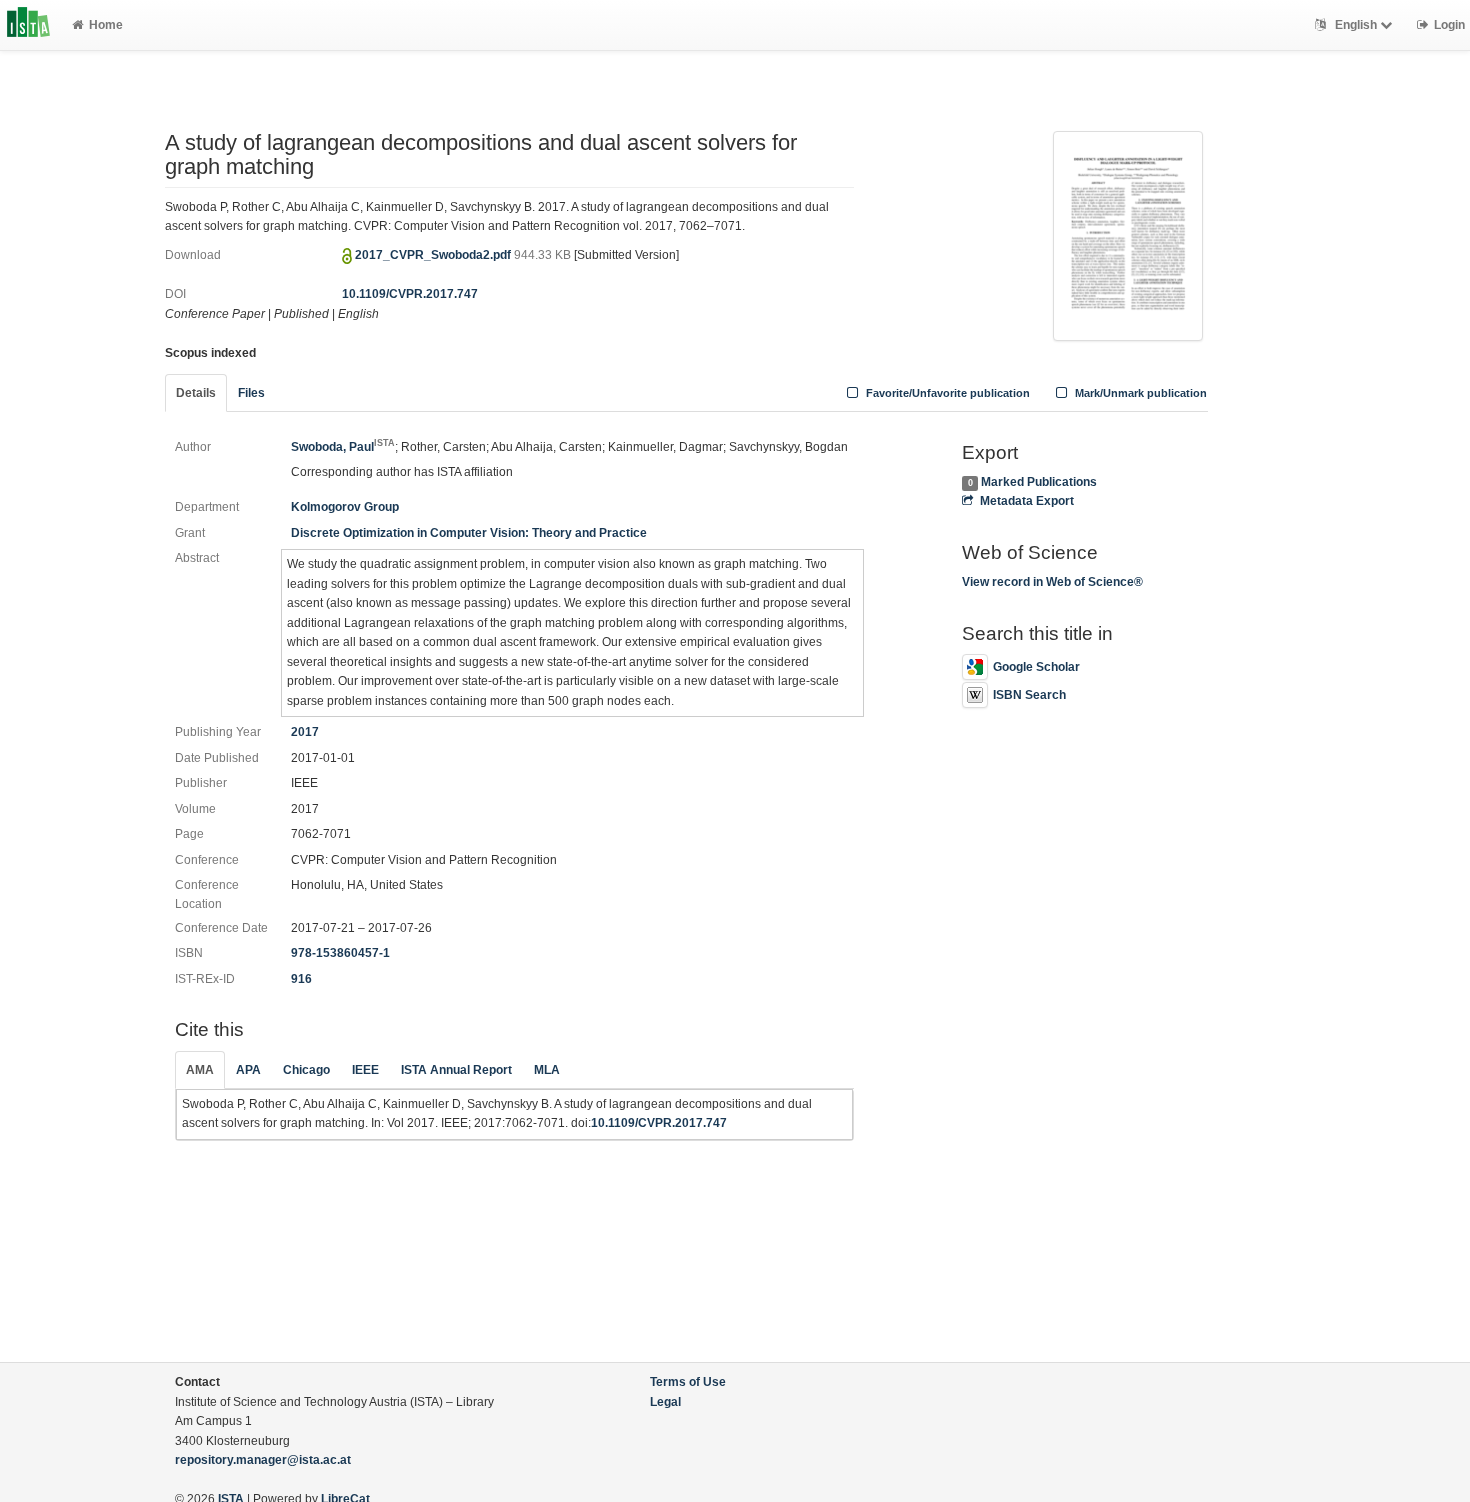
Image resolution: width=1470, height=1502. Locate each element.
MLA (547, 1070)
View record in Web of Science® (1052, 582)
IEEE (365, 1070)
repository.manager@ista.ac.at (263, 1460)
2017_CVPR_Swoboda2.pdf (434, 255)
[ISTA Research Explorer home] (28, 25)
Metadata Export (1026, 501)
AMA (200, 1070)
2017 (305, 732)
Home (106, 25)
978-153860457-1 (340, 953)
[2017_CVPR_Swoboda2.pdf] (1128, 234)
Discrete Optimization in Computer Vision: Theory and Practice (469, 533)
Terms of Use (688, 1382)
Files (251, 393)
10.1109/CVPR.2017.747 (410, 294)
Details (196, 393)
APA (248, 1070)
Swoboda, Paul (343, 447)
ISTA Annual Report (456, 1070)
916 (301, 979)
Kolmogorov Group (345, 507)
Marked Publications (1039, 482)
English (1356, 25)
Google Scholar (1036, 667)
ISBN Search (1029, 695)
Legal (665, 1402)
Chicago (306, 1070)
